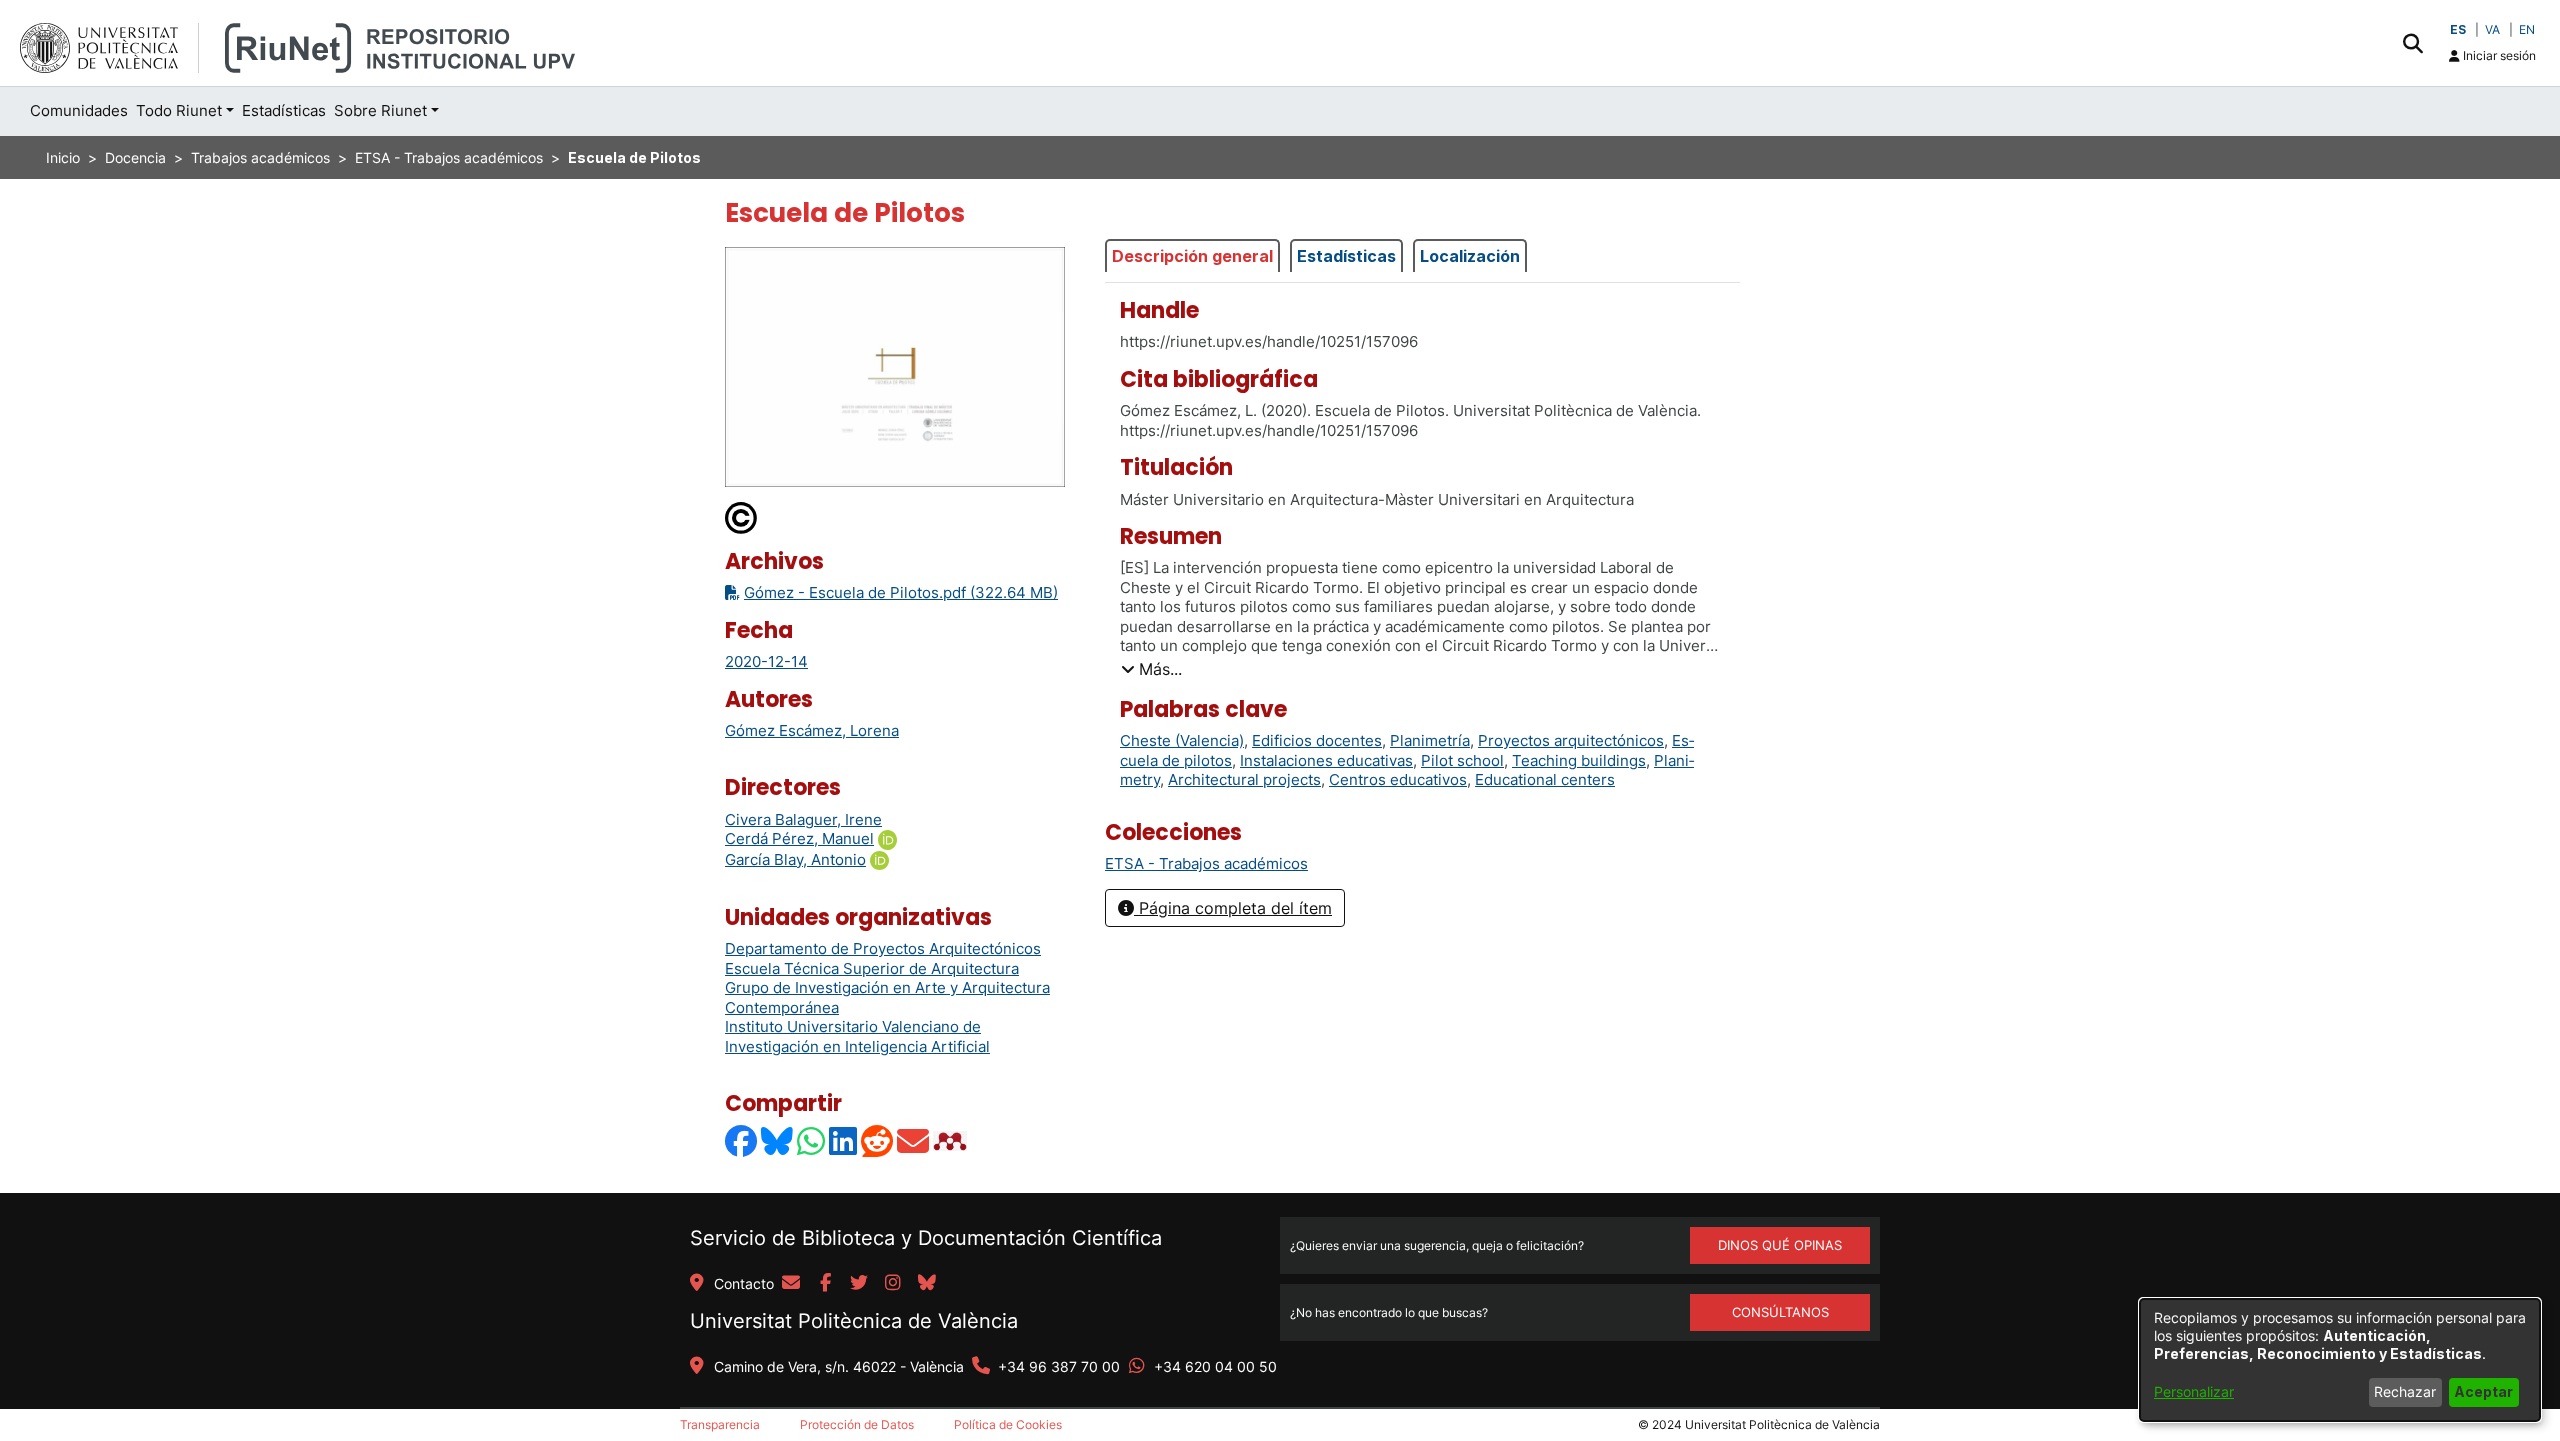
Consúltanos (1780, 1312)
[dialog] (2340, 1360)
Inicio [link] (63, 157)
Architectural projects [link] (1244, 779)
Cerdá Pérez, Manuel (799, 838)
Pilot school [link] (1462, 760)
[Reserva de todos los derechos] (742, 516)
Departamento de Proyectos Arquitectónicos (883, 948)
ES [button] (2458, 29)
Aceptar (2483, 1391)
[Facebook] (742, 1140)
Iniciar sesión (2498, 55)
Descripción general (1192, 256)
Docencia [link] (135, 157)
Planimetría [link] (1430, 740)
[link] (1206, 863)
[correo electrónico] (791, 1284)
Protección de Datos (857, 1424)
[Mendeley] (952, 1140)
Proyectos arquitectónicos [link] (1571, 740)
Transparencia (720, 1424)
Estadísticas (1346, 256)
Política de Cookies (1008, 1424)
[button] (2412, 43)
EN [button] (2527, 29)
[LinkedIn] (844, 1140)
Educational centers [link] (1545, 779)
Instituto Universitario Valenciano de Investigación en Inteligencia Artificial (857, 1036)
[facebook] (825, 1284)
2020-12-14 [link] (766, 661)
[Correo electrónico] (914, 1140)
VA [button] (2492, 29)
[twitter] (859, 1284)
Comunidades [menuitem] (79, 110)
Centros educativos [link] (1398, 779)
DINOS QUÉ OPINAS (1780, 1245)
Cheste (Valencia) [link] (1182, 740)
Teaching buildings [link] (1579, 760)
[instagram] (893, 1284)
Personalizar (2194, 1391)
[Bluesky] (778, 1140)
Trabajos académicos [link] (260, 157)
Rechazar (2405, 1391)
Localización (1470, 256)
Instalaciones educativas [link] (1326, 760)
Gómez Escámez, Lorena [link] (812, 730)
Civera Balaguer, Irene (803, 819)
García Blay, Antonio (795, 859)
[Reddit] (878, 1140)
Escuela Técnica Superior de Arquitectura (872, 968)
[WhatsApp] (812, 1140)
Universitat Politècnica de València (854, 1321)
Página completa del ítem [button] (1233, 908)
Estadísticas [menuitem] (284, 110)
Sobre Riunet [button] (380, 110)
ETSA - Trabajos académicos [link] (449, 157)
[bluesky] (927, 1284)
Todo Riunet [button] (179, 110)
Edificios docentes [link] (1317, 740)
